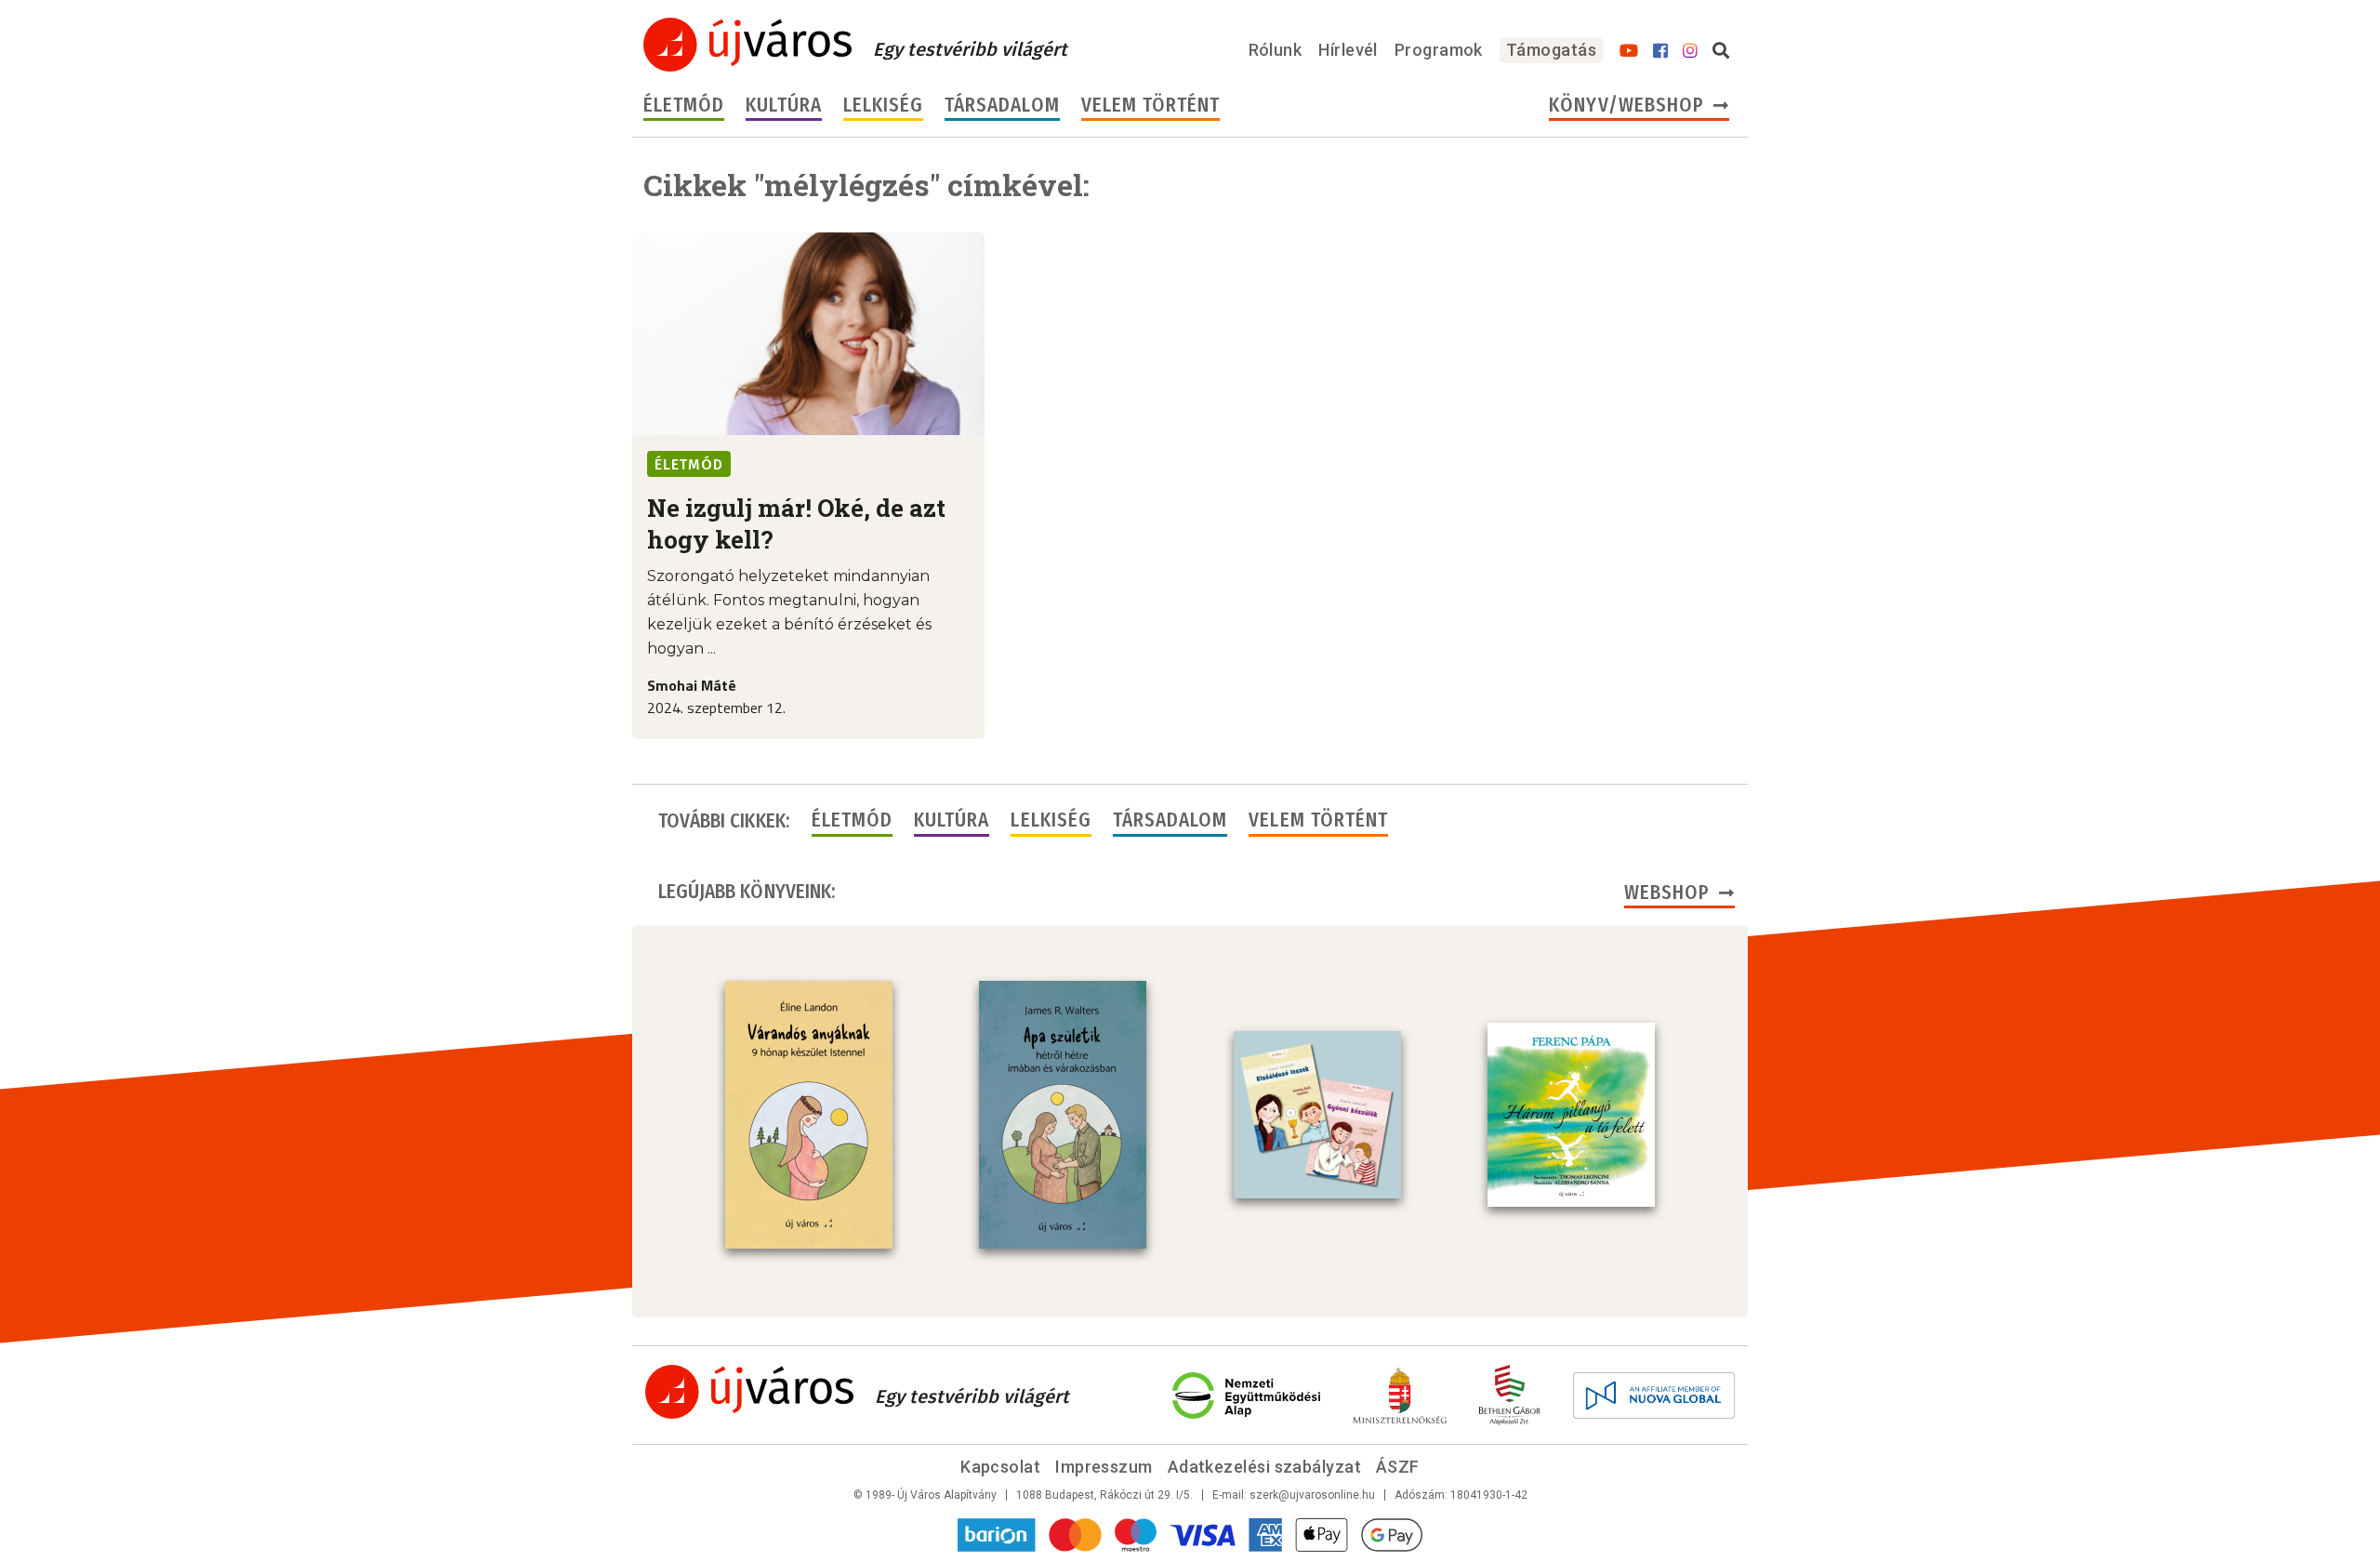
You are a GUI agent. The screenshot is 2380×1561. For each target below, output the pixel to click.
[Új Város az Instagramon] (1690, 51)
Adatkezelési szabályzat (1264, 1467)
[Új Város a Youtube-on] (1629, 51)
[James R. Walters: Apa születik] (1063, 1115)
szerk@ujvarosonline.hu (1312, 1495)
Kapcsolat (1000, 1467)
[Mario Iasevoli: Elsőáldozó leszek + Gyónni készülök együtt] (1317, 1115)
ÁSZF (1398, 1467)
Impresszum (1104, 1467)
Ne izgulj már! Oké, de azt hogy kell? (796, 523)
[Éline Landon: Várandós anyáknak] (809, 1115)
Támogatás (1551, 50)
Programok (1439, 50)
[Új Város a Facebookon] (1660, 51)
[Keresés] (1721, 51)
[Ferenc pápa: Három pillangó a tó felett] (1571, 1115)
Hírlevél (1348, 50)
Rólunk (1276, 50)
